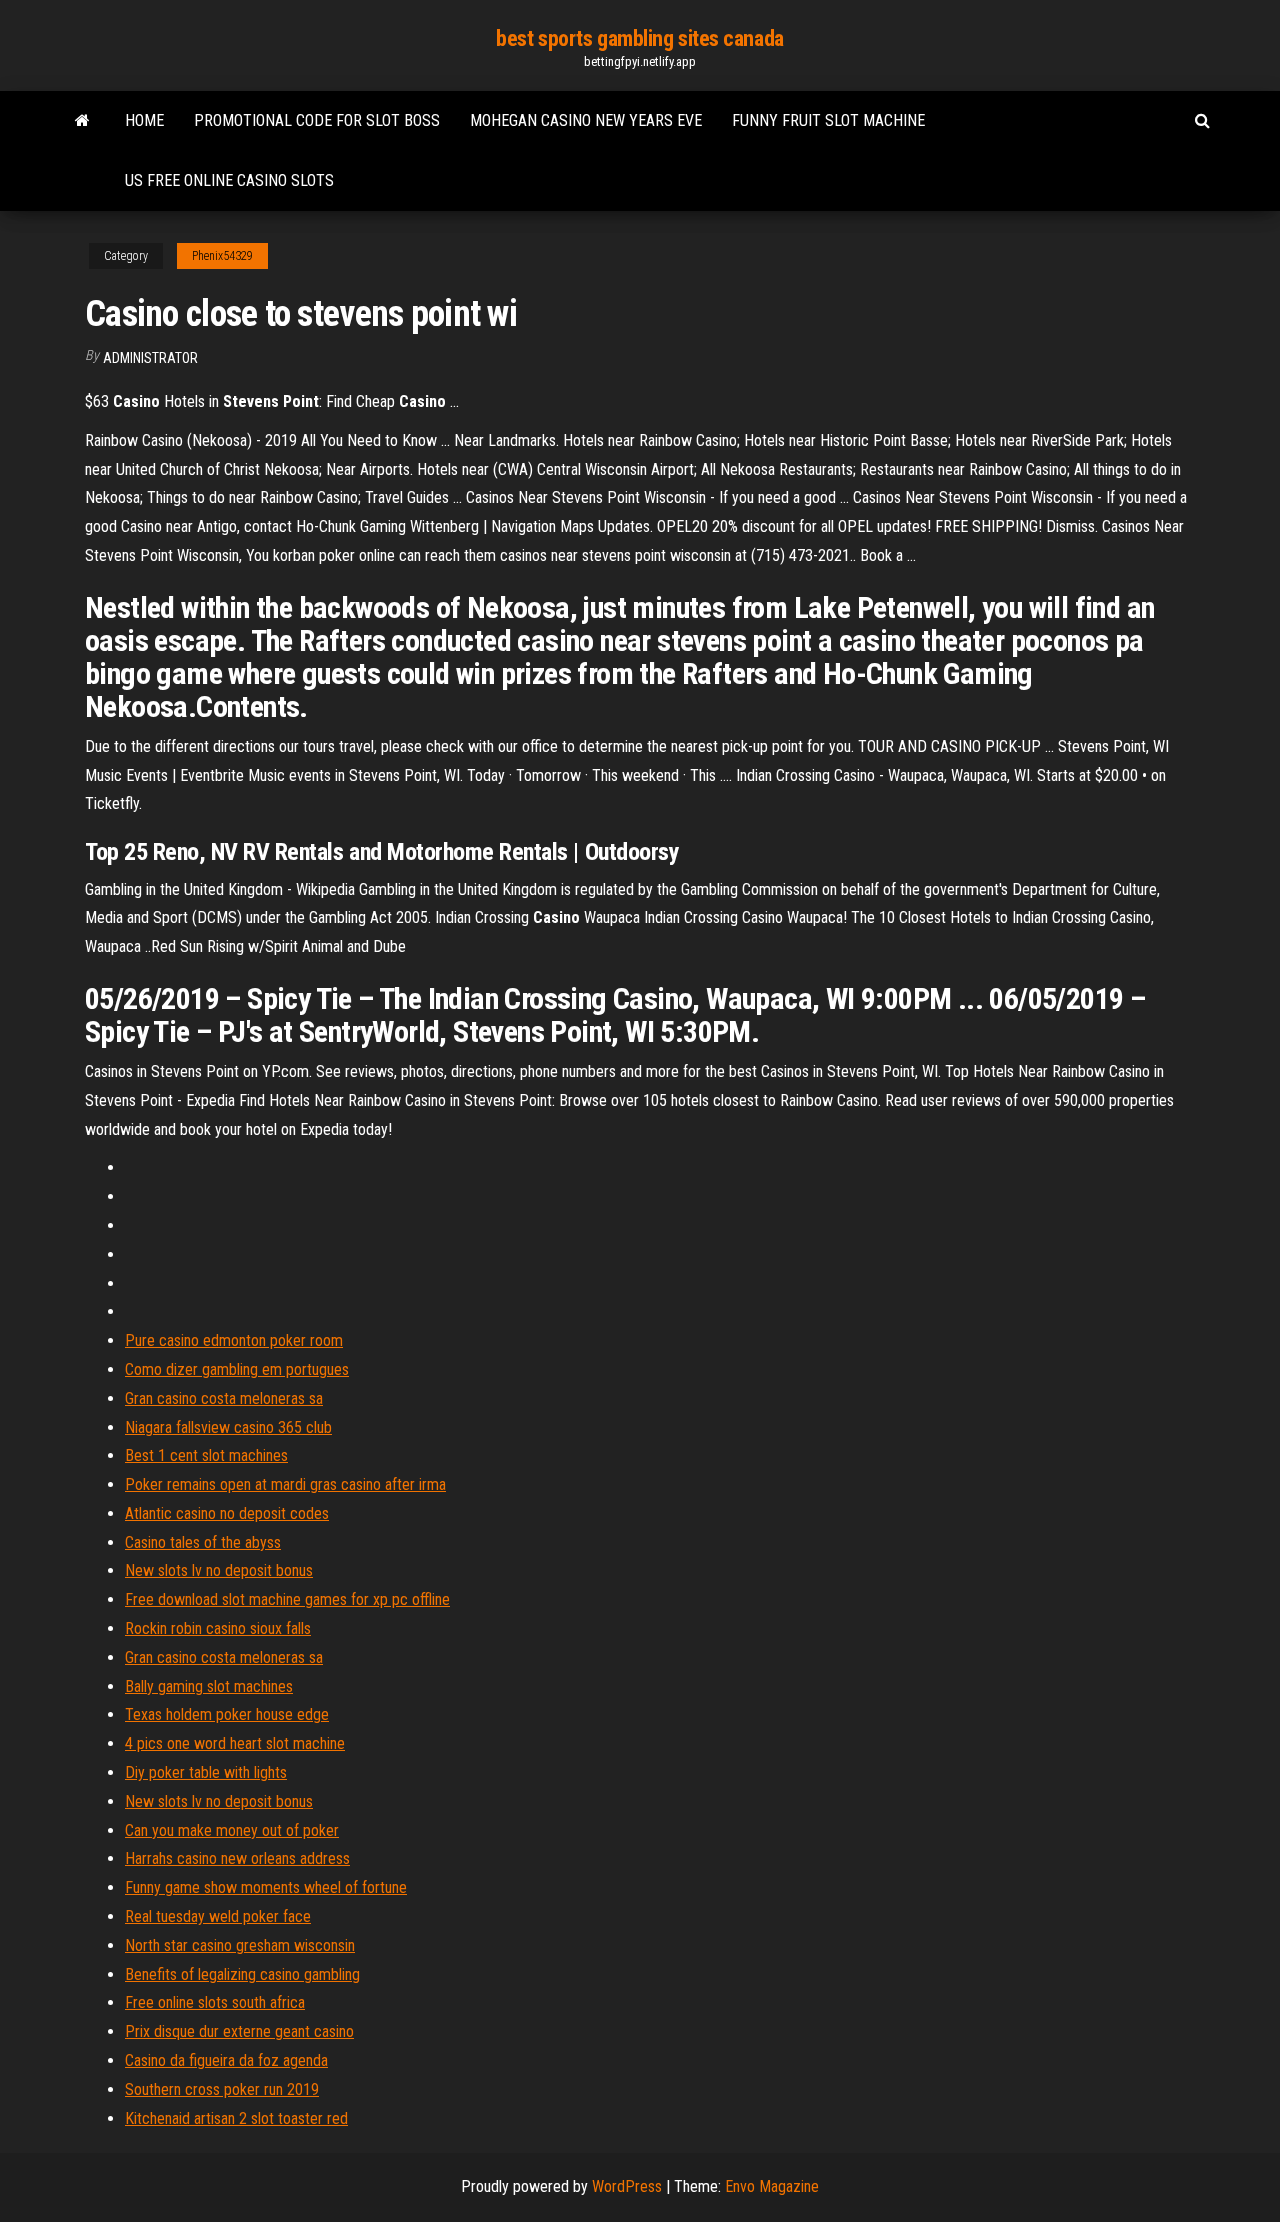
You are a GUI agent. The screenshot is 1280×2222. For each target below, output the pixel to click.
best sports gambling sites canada (639, 38)
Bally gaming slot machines (209, 1686)
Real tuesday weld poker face (218, 1916)
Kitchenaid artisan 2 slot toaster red (236, 2118)
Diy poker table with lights (206, 1772)
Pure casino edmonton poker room (234, 1340)
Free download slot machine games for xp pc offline (287, 1599)
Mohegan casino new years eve (586, 120)
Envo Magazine (772, 2186)
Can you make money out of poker (232, 1830)
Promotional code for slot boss (317, 120)
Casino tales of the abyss (203, 1542)
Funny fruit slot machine (828, 120)
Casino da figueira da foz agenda (226, 2060)
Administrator (150, 358)
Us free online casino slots (229, 180)
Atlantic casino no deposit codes (227, 1513)
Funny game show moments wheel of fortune (266, 1887)
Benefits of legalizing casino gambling (242, 1974)
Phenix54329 (222, 256)
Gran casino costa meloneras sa (224, 1398)
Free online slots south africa (215, 2002)
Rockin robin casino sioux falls (218, 1628)
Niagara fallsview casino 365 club (228, 1427)
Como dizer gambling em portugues (237, 1369)
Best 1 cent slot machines (206, 1455)
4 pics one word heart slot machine (235, 1743)
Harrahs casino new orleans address (237, 1858)
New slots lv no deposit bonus (219, 1570)
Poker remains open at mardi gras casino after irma (285, 1484)
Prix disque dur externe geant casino (239, 2031)
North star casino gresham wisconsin (240, 1945)
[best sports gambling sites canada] (82, 121)
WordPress (627, 2186)
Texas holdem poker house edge (227, 1714)
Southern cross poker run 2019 (222, 2089)
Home (144, 120)
